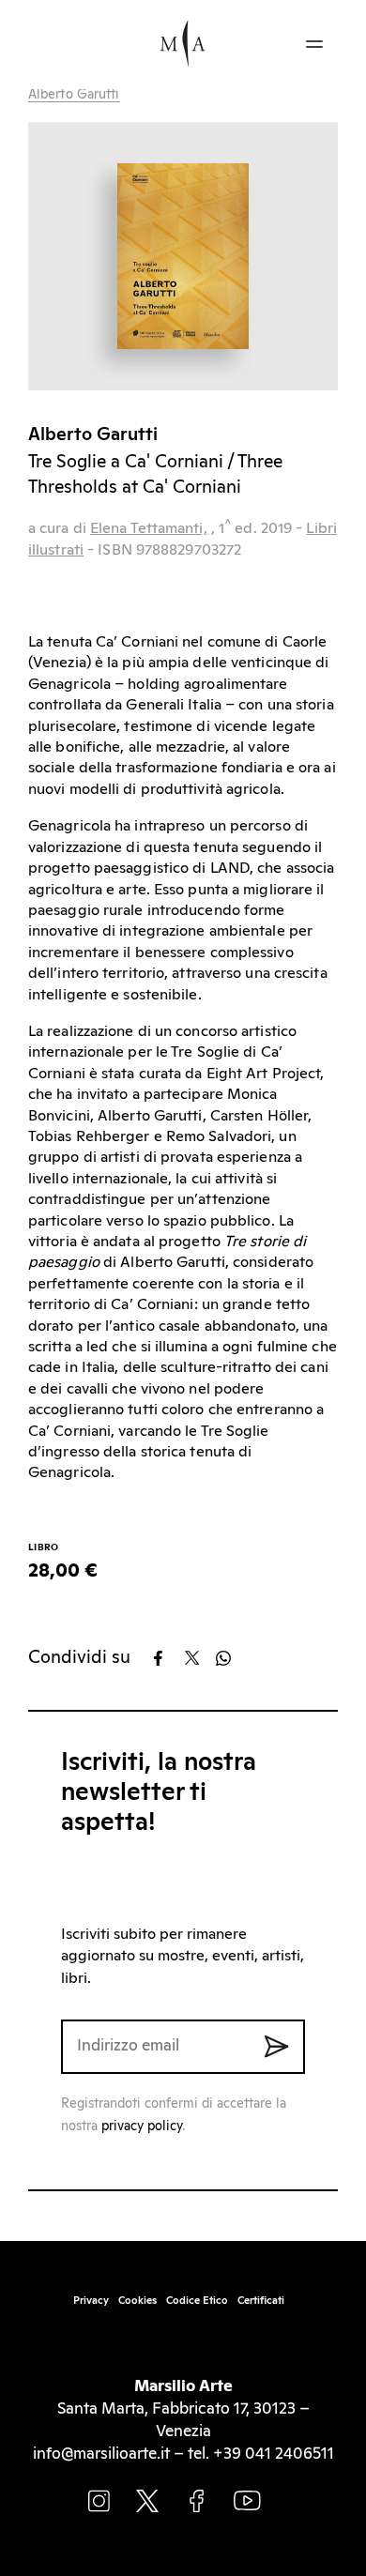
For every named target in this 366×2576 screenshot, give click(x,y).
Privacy (91, 2301)
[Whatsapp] (229, 1658)
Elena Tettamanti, (149, 528)
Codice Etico (197, 2301)
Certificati (261, 2301)
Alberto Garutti (74, 95)
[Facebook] (168, 1658)
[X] (198, 1658)
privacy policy (142, 2126)
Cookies (137, 2301)
